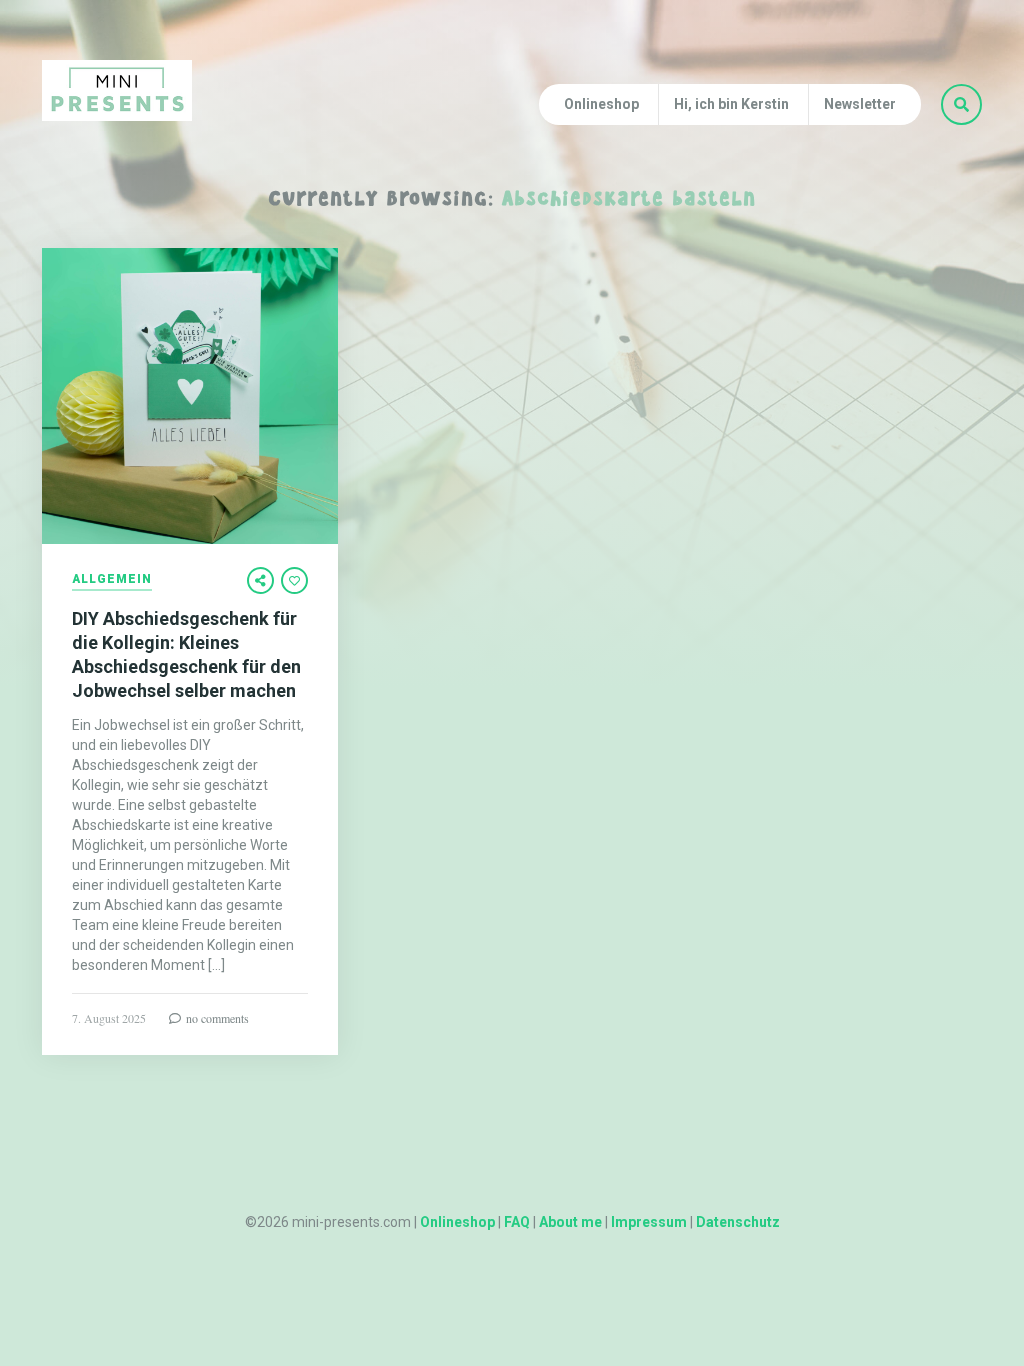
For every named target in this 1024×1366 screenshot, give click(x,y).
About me (570, 1222)
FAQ (517, 1222)
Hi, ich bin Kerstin (731, 104)
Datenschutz (738, 1222)
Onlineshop (601, 104)
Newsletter (860, 104)
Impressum (649, 1222)
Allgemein (112, 579)
